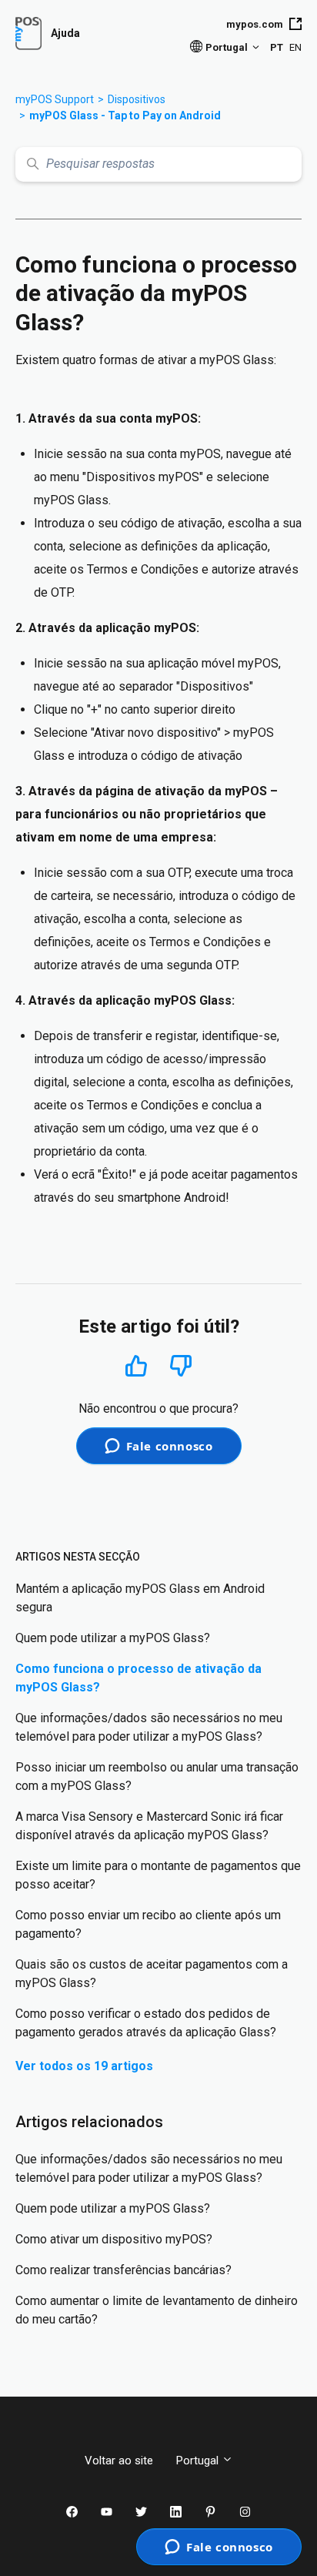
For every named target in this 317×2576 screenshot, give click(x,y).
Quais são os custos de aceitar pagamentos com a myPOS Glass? (152, 1974)
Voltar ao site (119, 2461)
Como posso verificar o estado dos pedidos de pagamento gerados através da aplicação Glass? (146, 2023)
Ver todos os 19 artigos (84, 2066)
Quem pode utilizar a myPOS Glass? (113, 1638)
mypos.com (255, 24)
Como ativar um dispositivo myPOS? (114, 2239)
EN (295, 47)
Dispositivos (137, 99)
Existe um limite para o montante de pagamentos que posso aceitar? (158, 1875)
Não (181, 1366)
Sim (136, 1365)
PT (277, 47)
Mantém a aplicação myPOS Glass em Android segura (140, 1598)
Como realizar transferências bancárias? (123, 2270)
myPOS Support (55, 99)
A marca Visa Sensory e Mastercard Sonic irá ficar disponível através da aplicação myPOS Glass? (149, 1826)
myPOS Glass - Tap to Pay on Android (125, 115)
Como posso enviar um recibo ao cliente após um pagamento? (148, 1924)
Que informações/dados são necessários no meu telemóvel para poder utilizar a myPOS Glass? (149, 1727)
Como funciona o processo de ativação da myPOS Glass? (138, 1678)
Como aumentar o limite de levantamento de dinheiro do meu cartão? (157, 2310)
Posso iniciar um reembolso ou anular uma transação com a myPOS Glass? (157, 1776)
